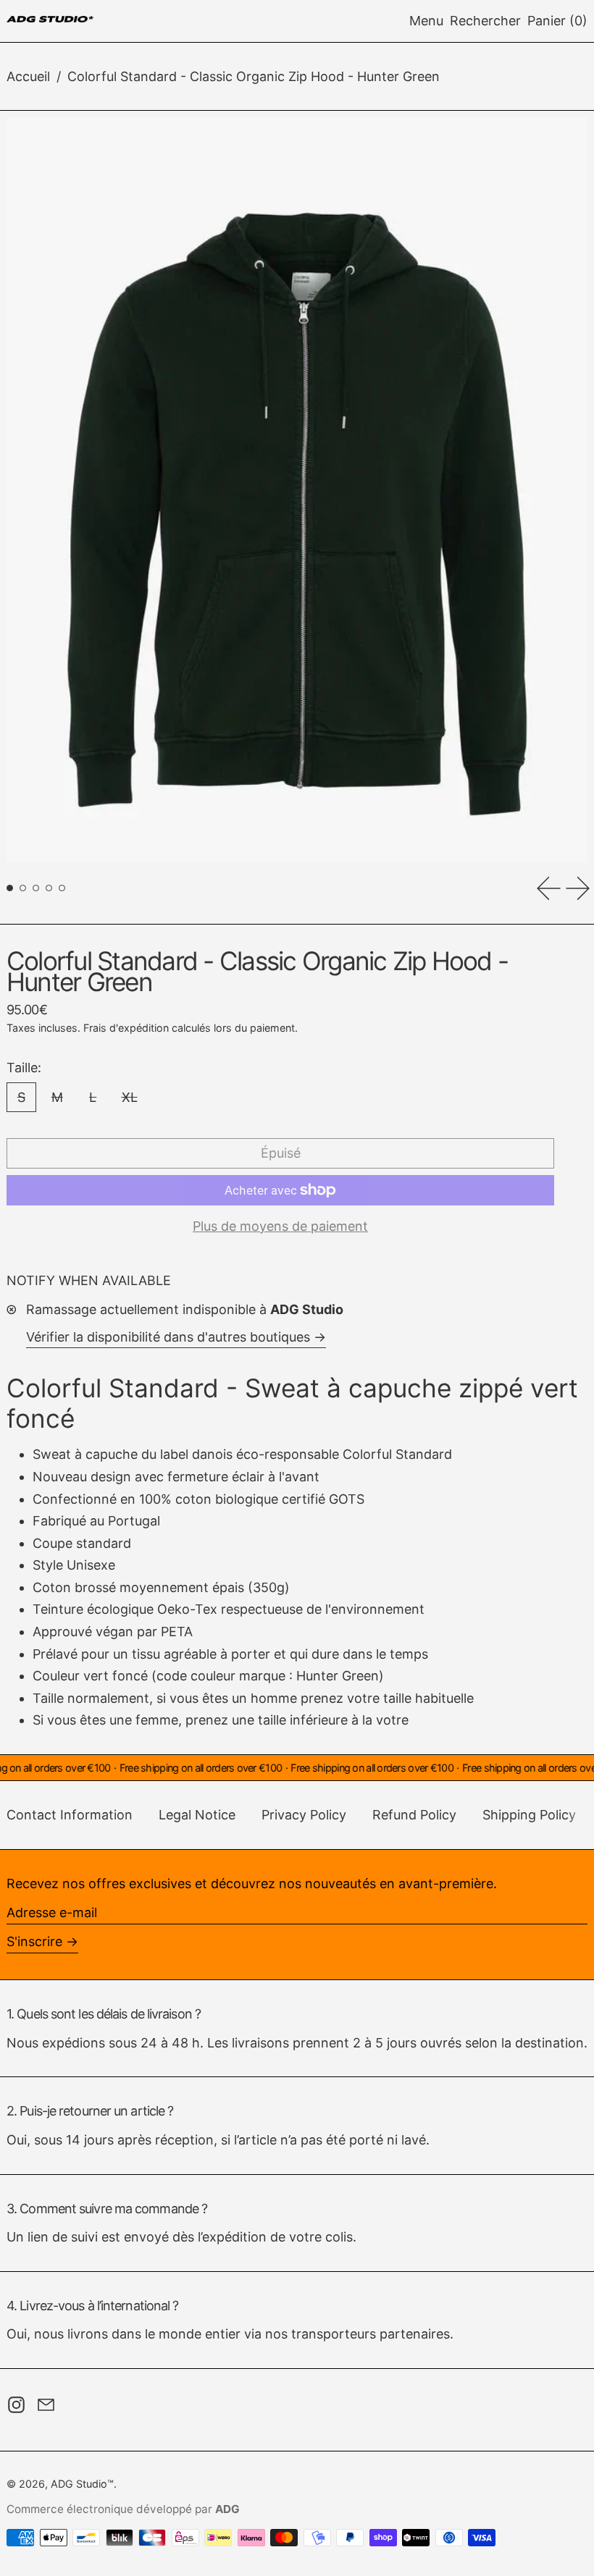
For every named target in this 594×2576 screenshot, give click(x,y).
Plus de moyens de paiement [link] (280, 1226)
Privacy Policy (304, 1815)
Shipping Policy (529, 1815)
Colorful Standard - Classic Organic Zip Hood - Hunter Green (254, 76)
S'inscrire (34, 1941)
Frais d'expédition (126, 1028)
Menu (426, 21)
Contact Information (70, 1815)
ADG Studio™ (82, 2484)
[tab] (10, 888)
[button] (485, 21)
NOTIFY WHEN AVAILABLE (89, 1280)
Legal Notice (197, 1815)
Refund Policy (414, 1815)
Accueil (28, 76)
